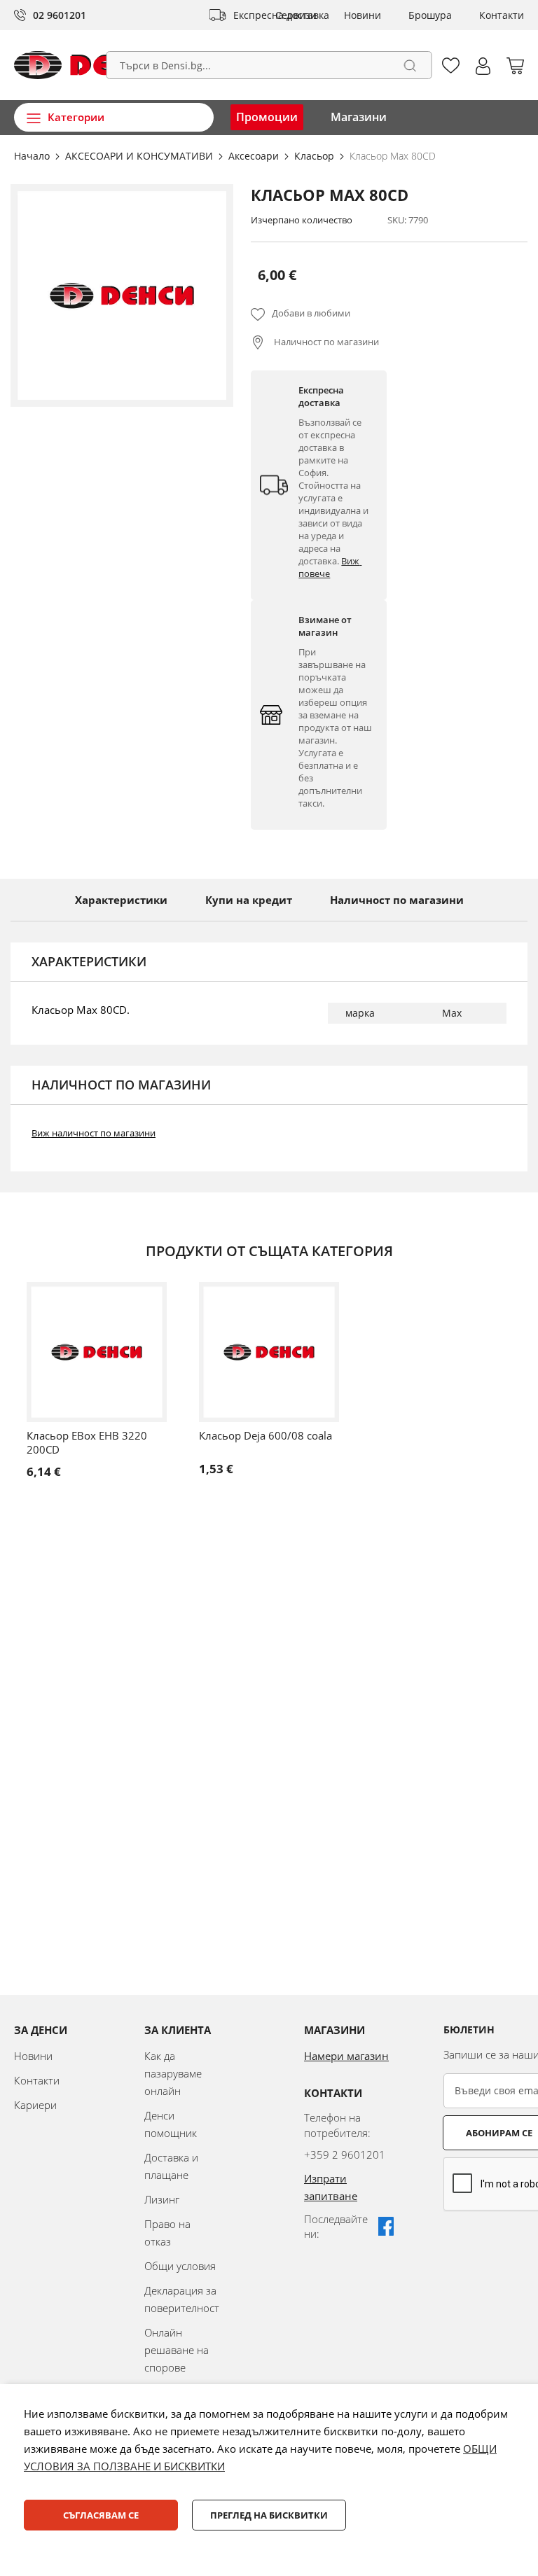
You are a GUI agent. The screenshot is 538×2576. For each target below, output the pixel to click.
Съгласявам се (101, 2515)
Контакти (502, 15)
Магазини (359, 117)
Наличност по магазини (325, 342)
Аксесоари (255, 156)
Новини (363, 15)
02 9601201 (60, 15)
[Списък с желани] (451, 65)
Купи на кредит (249, 900)
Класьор (316, 156)
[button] (483, 66)
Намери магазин (346, 2056)
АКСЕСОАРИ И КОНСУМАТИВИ (140, 156)
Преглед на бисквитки (269, 2515)
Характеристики (121, 900)
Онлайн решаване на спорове (177, 2350)
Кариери (35, 2105)
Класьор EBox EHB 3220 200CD (87, 1442)
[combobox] (269, 65)
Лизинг (162, 2199)
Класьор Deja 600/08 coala (265, 1435)
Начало (33, 156)
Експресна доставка (281, 15)
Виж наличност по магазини (94, 1133)
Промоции (267, 117)
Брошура (430, 15)
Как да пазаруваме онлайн (173, 2073)
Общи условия (180, 2266)
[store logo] (93, 65)
